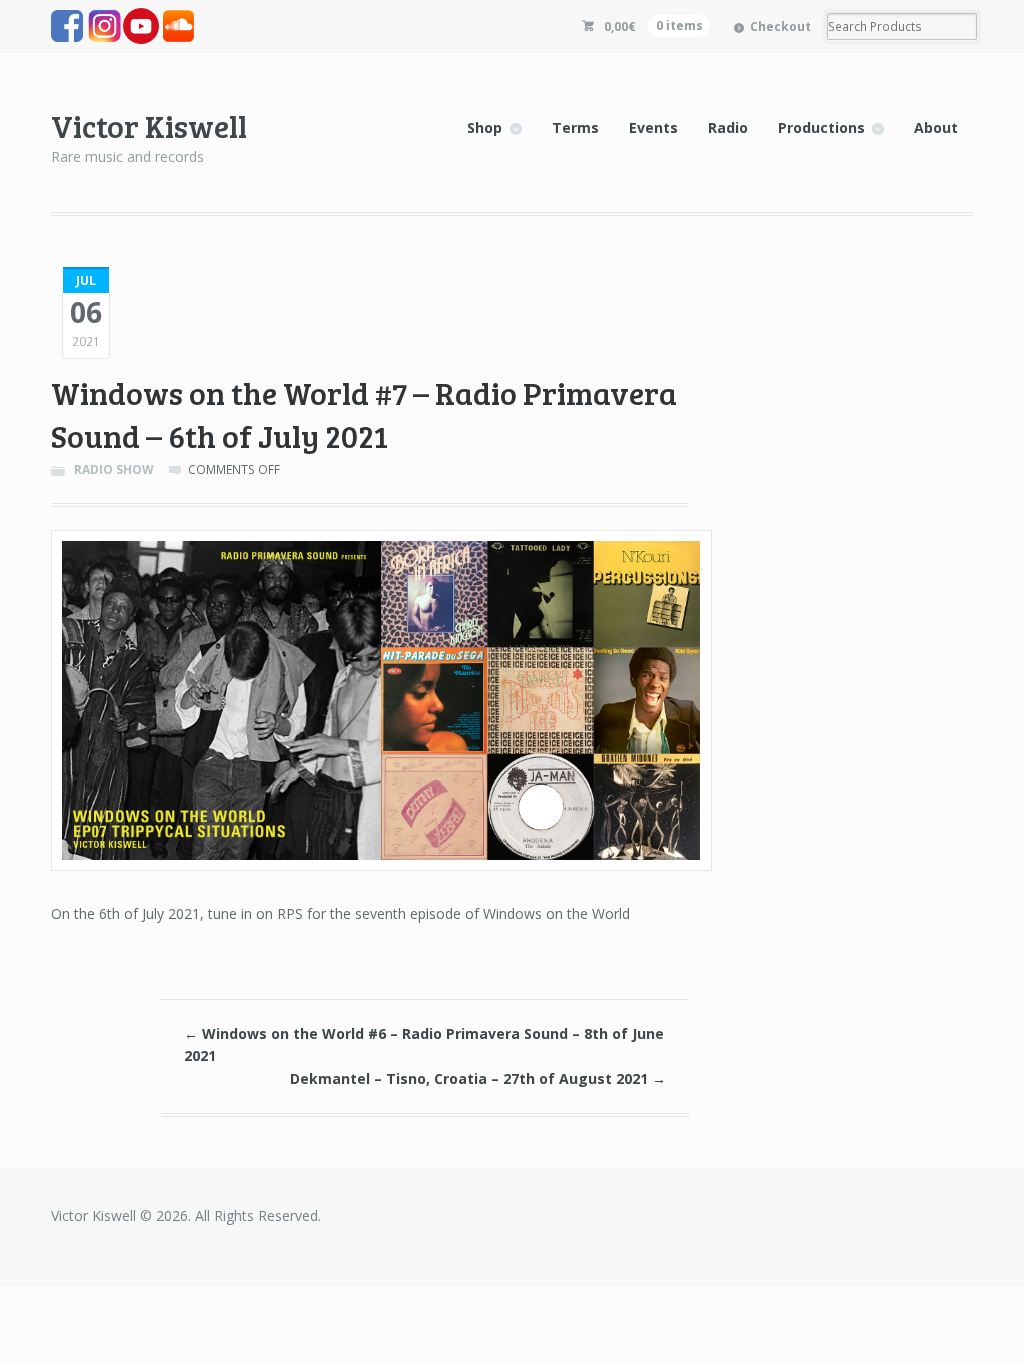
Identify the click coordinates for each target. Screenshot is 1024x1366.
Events (653, 127)
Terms (575, 127)
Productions (821, 127)
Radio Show (114, 469)
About (936, 127)
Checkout (780, 26)
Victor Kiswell (149, 125)
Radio (728, 127)
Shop (484, 127)
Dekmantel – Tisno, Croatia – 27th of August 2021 (478, 1078)
